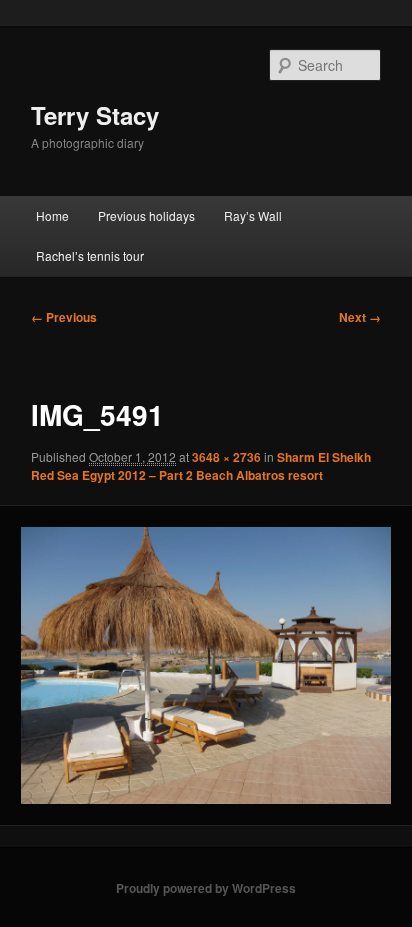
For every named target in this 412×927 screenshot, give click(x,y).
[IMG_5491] (205, 665)
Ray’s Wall (253, 215)
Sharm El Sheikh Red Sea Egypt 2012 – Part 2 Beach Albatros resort (201, 466)
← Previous (64, 317)
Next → (360, 317)
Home (52, 215)
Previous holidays (146, 215)
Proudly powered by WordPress (206, 888)
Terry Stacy (95, 115)
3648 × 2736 (226, 457)
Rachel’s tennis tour (90, 255)
